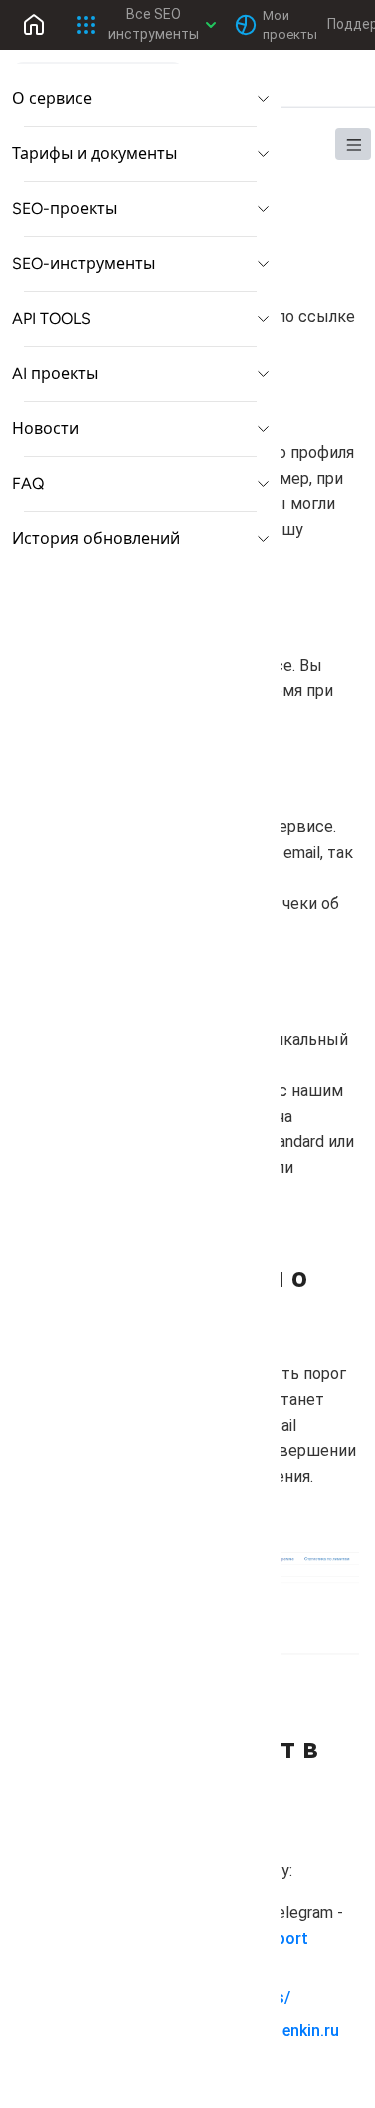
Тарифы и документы (94, 153)
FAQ (28, 483)
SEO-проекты (64, 208)
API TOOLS (51, 318)
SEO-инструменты (83, 263)
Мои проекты (287, 25)
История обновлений (96, 538)
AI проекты (55, 373)
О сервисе (52, 98)
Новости (45, 428)
